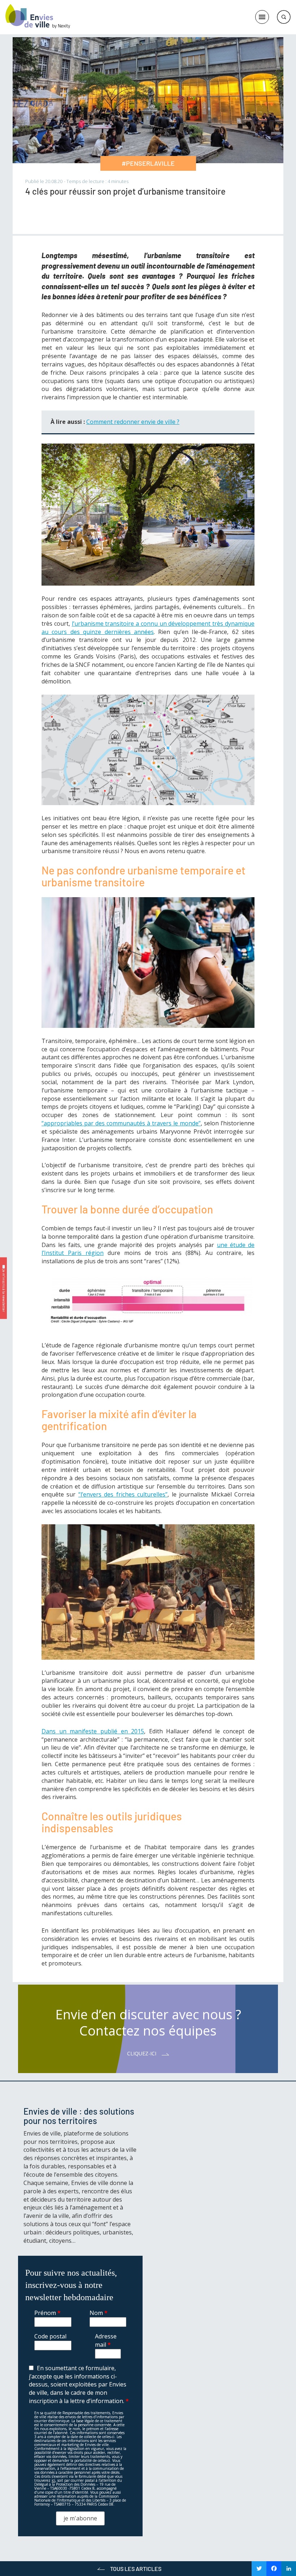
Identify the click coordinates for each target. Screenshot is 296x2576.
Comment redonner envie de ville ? (133, 422)
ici (53, 2480)
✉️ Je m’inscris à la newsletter (4, 1288)
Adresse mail (106, 2340)
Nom (99, 2313)
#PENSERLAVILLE (148, 163)
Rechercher (284, 17)
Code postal (50, 2336)
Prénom (47, 2313)
